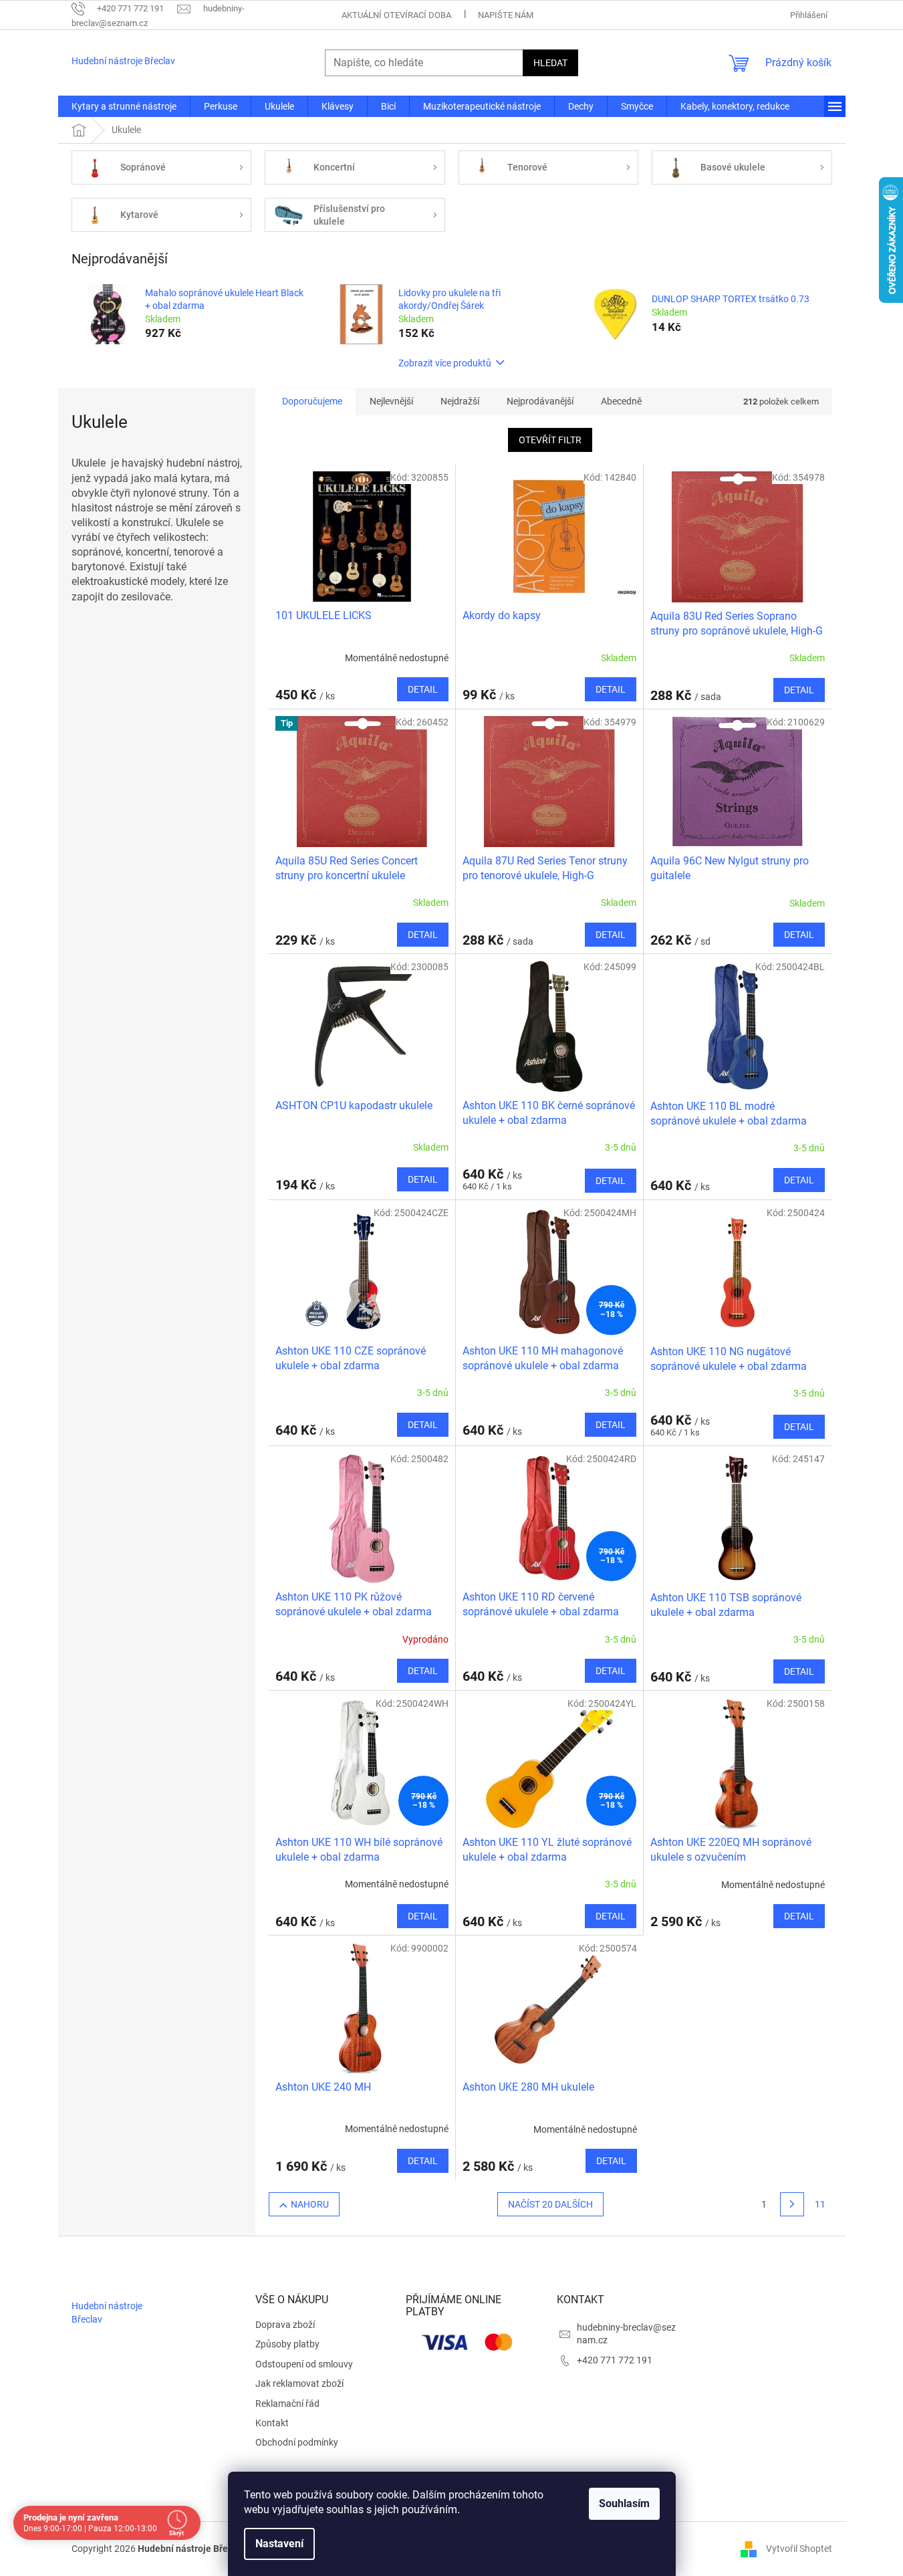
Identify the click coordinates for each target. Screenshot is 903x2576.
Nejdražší (460, 401)
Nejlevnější (391, 401)
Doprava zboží (285, 2325)
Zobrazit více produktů (445, 363)
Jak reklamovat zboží (299, 2383)
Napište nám (506, 15)
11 (820, 2204)
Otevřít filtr (550, 440)
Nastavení (279, 2544)
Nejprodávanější (540, 401)
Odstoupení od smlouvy (304, 2364)
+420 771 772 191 (615, 2360)
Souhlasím (624, 2503)
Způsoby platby (287, 2344)
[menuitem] (124, 106)
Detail (423, 689)
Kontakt (272, 2423)
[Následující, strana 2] (792, 2204)
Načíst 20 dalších (550, 2204)
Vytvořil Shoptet (799, 2548)
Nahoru (310, 2204)
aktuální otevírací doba (396, 15)
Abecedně (621, 401)
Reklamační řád (287, 2404)
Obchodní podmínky (297, 2442)
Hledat (550, 63)
